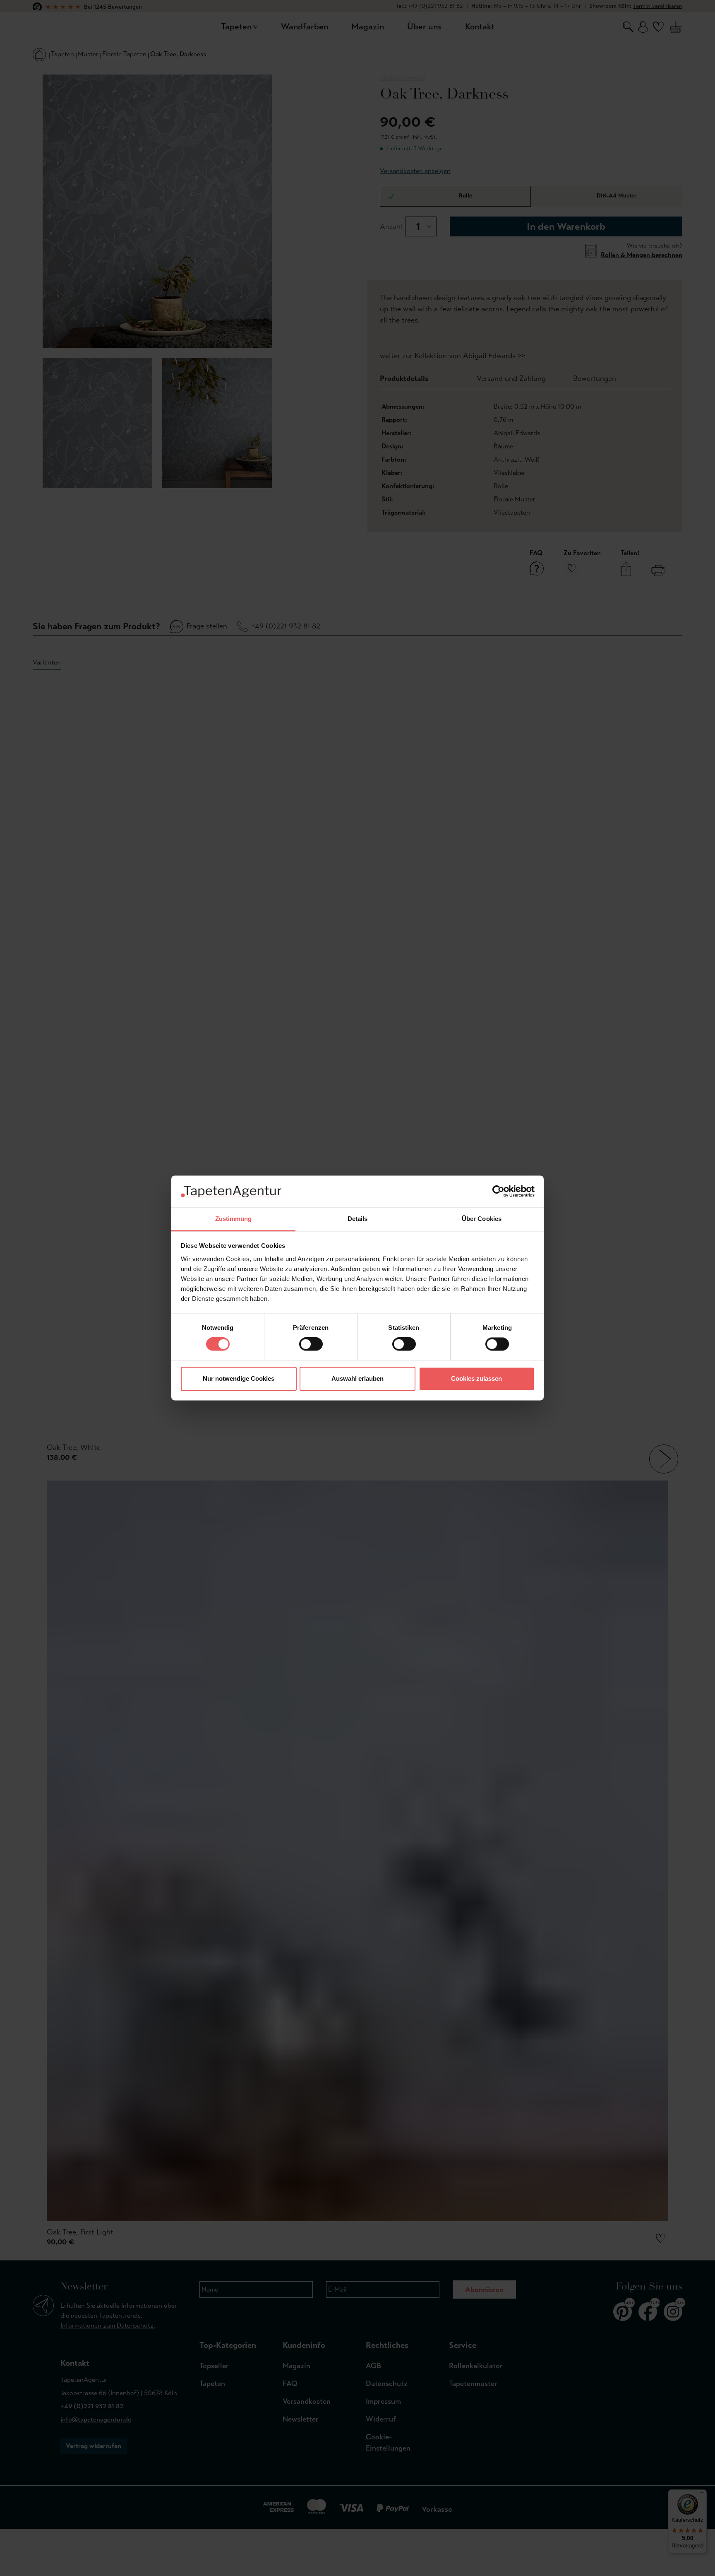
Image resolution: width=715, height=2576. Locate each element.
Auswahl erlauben (357, 1378)
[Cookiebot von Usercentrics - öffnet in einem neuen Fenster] (498, 1192)
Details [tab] (358, 1219)
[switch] (311, 1344)
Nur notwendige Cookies (239, 1378)
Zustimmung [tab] (234, 1219)
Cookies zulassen (476, 1378)
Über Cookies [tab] (482, 1219)
